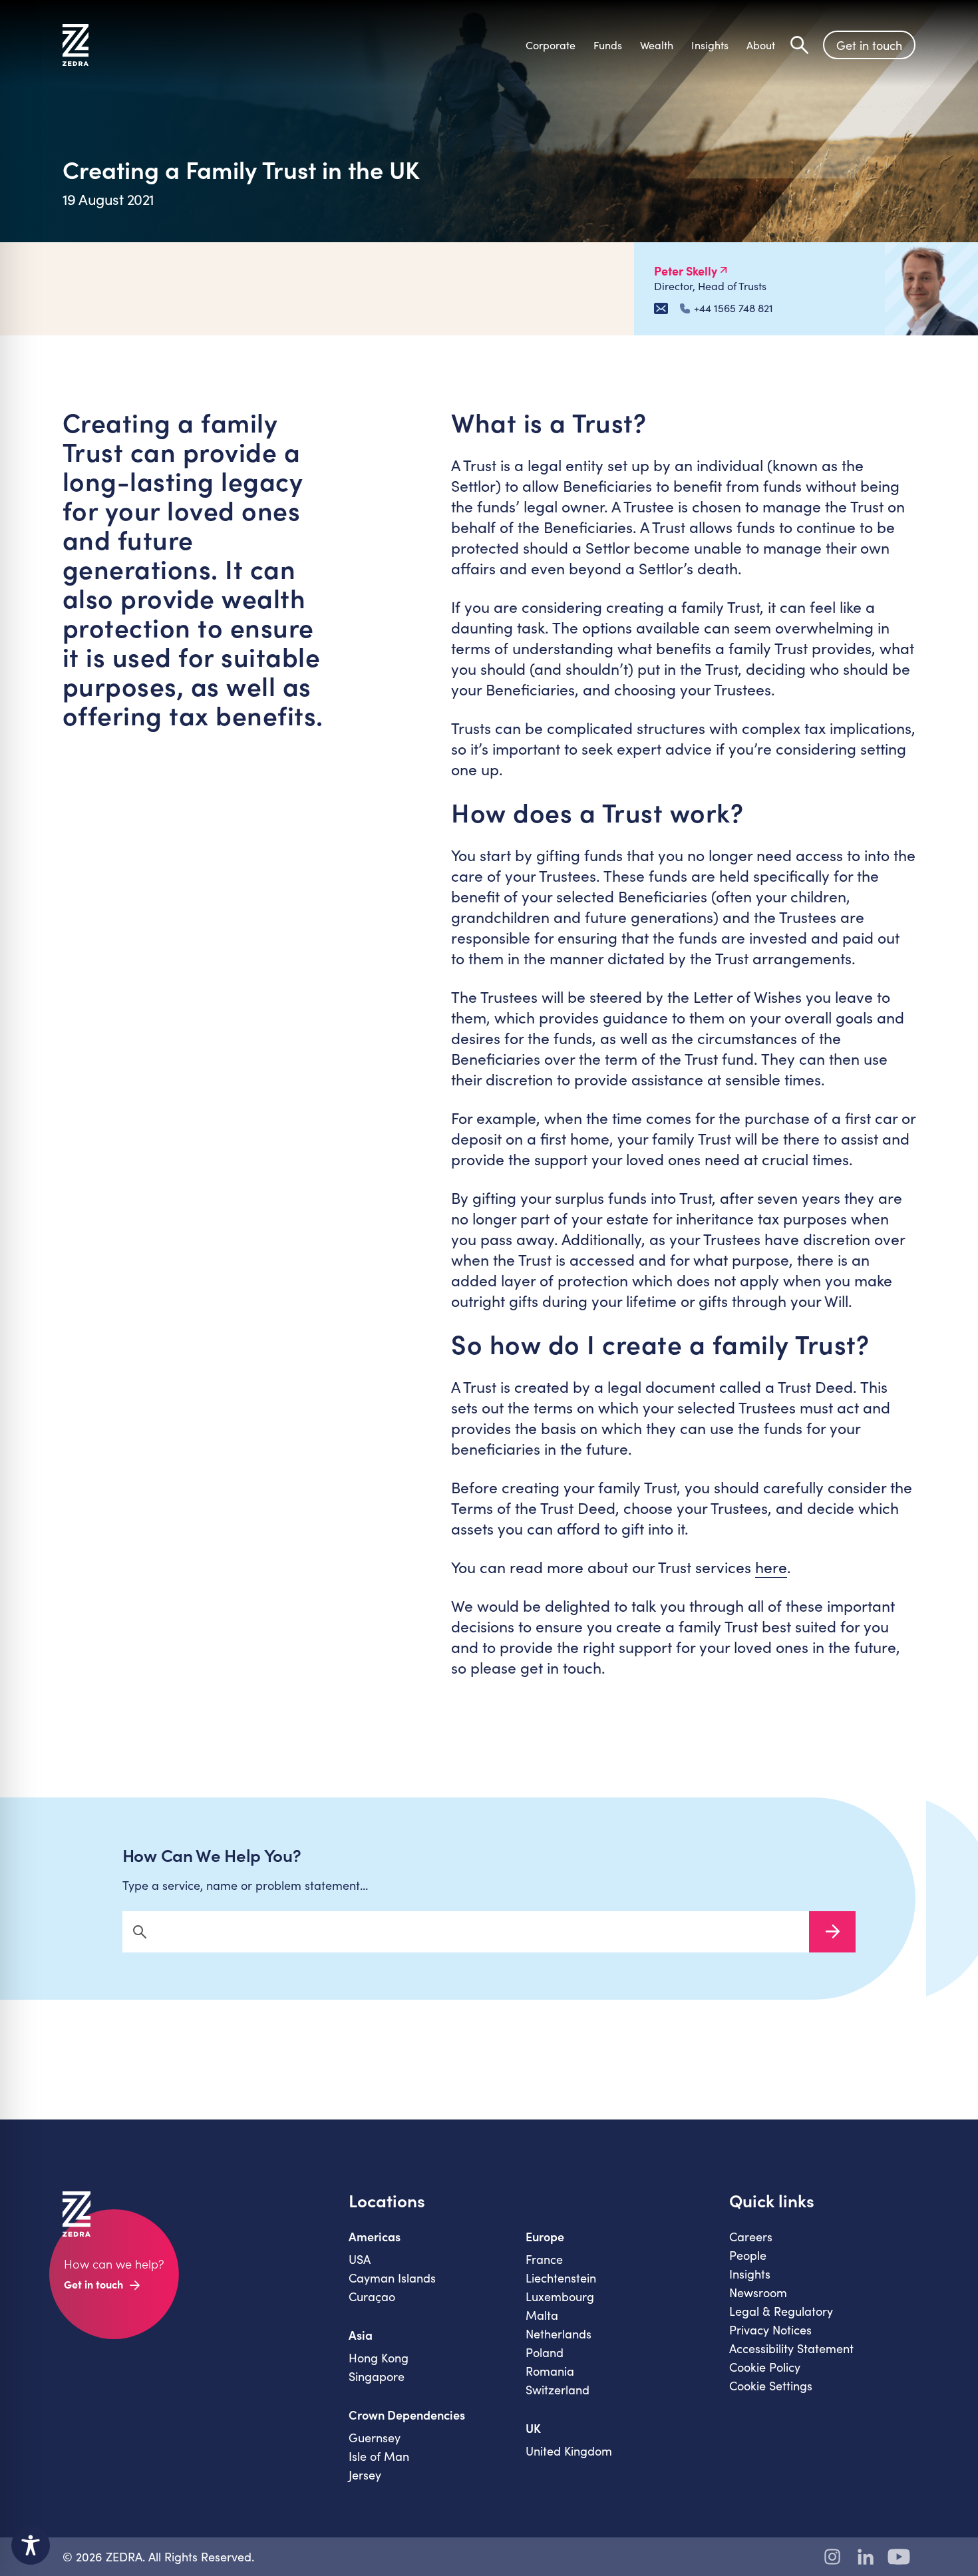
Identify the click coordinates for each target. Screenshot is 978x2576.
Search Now (832, 1932)
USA (360, 2259)
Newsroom (758, 2293)
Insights (750, 2274)
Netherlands (559, 2334)
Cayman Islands (392, 2278)
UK (533, 2428)
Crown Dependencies (407, 2415)
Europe (545, 2237)
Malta (542, 2315)
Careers (751, 2237)
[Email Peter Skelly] (661, 308)
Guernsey (375, 2438)
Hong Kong (379, 2358)
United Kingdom (569, 2451)
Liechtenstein (561, 2278)
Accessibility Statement (791, 2348)
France (544, 2259)
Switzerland (558, 2390)
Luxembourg (560, 2297)
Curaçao (372, 2297)
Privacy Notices (770, 2330)
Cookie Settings (771, 2386)
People (748, 2255)
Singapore (377, 2376)
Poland (545, 2352)
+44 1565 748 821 (733, 308)
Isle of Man (379, 2456)
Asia (361, 2335)
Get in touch (869, 45)
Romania (550, 2371)
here (771, 1567)
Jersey (365, 2475)
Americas (375, 2237)
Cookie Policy (765, 2367)
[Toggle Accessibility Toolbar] (31, 2545)
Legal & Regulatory (781, 2311)
